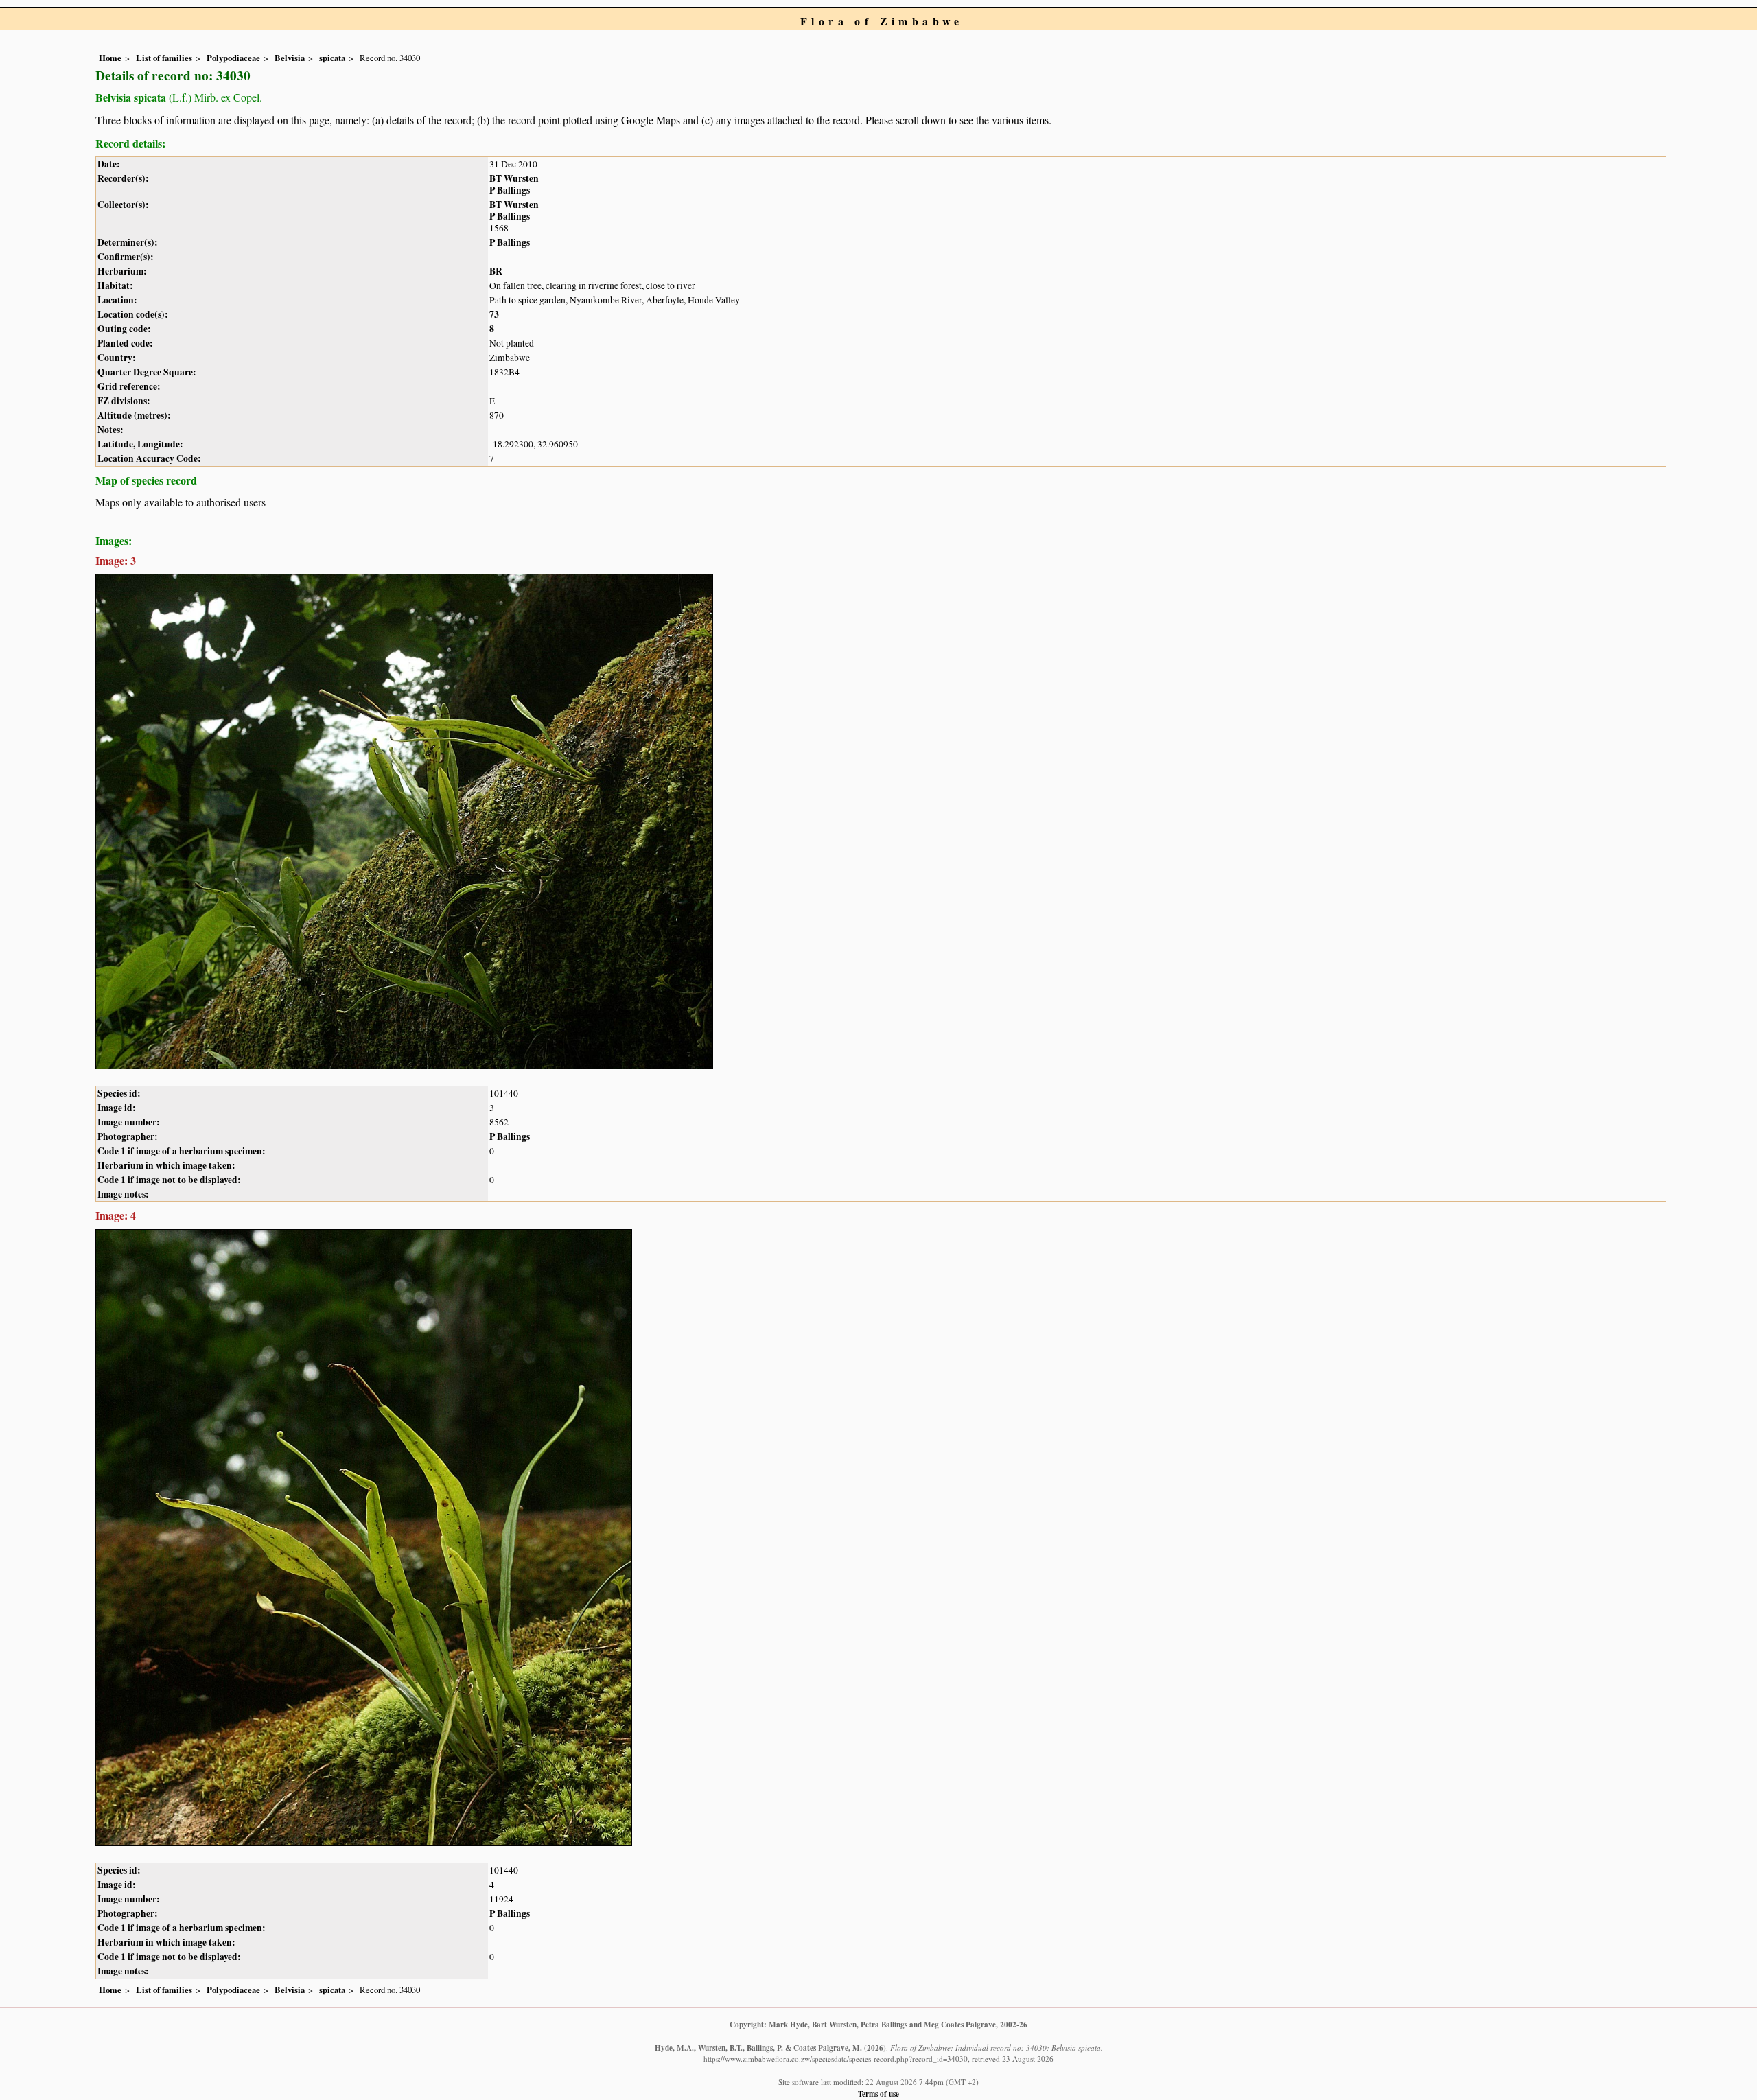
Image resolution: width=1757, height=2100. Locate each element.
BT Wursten (514, 178)
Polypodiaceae (233, 58)
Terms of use (878, 2093)
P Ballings (510, 190)
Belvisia (290, 58)
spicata (332, 58)
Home (110, 58)
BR (496, 271)
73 (494, 314)
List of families (164, 58)
